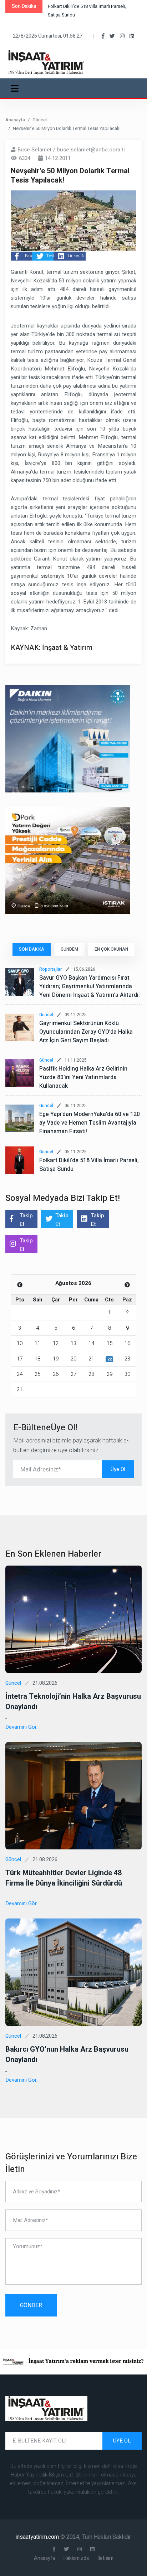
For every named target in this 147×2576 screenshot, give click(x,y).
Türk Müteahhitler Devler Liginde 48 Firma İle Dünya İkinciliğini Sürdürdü (64, 1878)
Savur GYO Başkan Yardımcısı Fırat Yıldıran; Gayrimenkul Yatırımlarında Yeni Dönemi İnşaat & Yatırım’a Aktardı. (90, 986)
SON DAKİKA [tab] (32, 949)
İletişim (105, 2558)
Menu (16, 88)
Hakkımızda (76, 2558)
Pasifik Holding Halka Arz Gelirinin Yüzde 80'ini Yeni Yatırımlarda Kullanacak (83, 1077)
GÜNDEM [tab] (69, 949)
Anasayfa (15, 120)
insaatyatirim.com (38, 2537)
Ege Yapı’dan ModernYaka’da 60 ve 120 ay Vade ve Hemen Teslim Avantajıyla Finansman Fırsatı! (90, 1123)
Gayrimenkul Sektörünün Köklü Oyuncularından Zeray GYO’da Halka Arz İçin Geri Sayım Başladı (86, 1032)
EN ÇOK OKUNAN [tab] (111, 949)
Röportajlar (50, 969)
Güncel (40, 120)
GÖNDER (31, 2305)
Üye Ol (118, 1469)
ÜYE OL (122, 2441)
